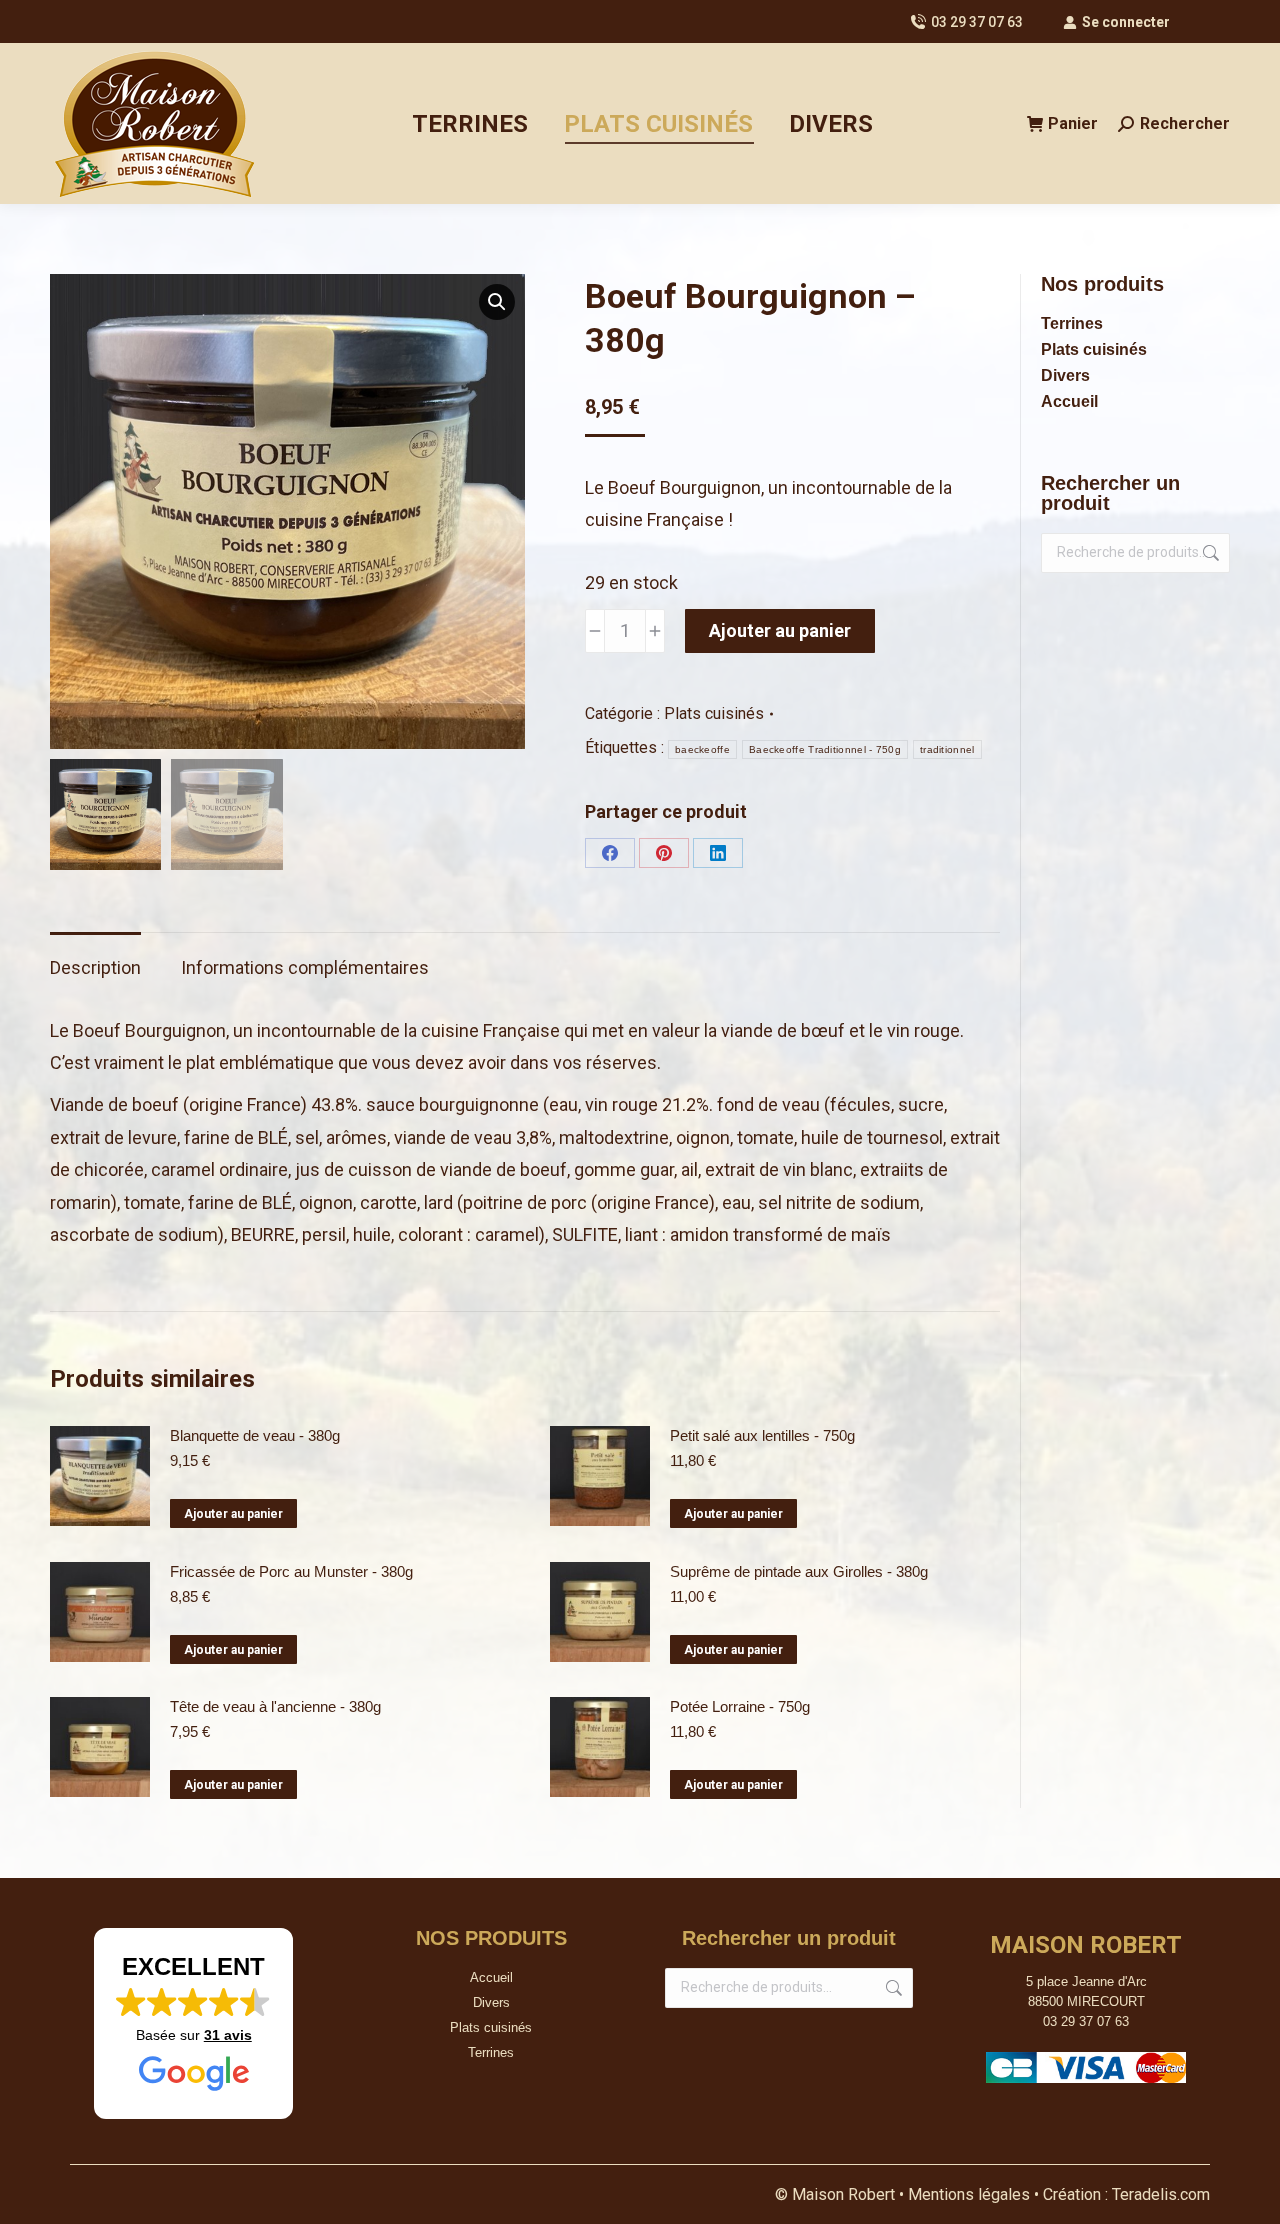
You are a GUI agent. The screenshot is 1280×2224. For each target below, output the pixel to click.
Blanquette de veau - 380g (255, 1435)
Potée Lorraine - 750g (740, 1706)
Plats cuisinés (714, 713)
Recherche (1209, 553)
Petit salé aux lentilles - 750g (762, 1435)
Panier (1073, 123)
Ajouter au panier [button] (233, 1514)
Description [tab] (95, 967)
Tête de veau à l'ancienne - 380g (275, 1706)
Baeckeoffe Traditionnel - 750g (825, 749)
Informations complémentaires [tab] (305, 967)
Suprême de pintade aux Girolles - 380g (799, 1571)
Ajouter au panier (780, 630)
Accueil (1069, 401)
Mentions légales (971, 2194)
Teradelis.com (1161, 2194)
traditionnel (947, 749)
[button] (497, 302)
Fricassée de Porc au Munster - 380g (291, 1571)
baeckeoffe (702, 749)
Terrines (1072, 323)
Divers (1065, 375)
